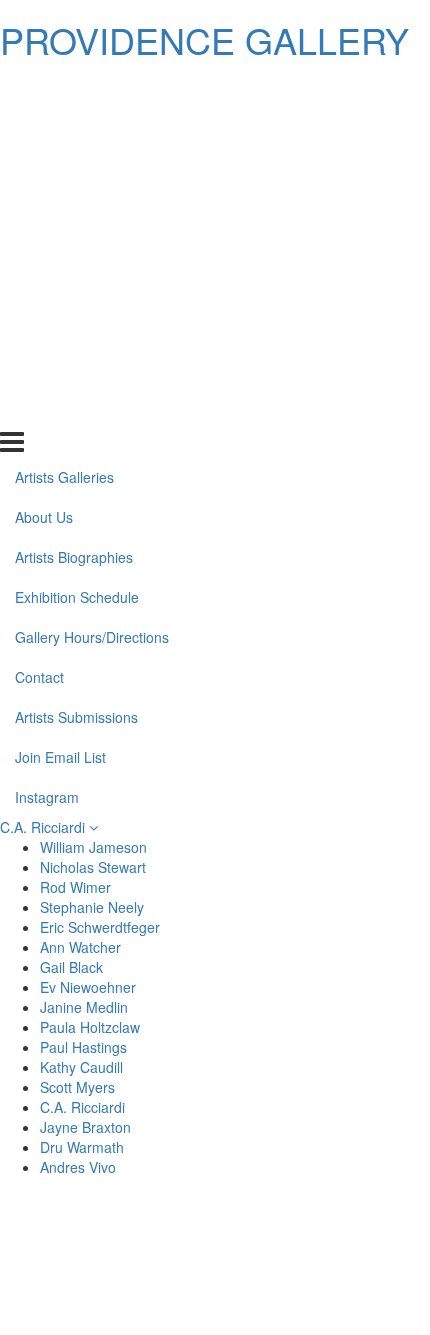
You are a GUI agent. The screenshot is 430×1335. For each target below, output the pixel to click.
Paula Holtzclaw (90, 1027)
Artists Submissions (76, 330)
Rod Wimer (75, 887)
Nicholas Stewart (93, 867)
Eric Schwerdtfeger (100, 927)
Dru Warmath (82, 1147)
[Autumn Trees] (320, 1261)
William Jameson (93, 847)
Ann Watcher (80, 947)
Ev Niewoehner (88, 987)
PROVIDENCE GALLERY (204, 39)
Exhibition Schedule (77, 210)
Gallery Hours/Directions (92, 250)
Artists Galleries (64, 90)
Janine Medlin (84, 1007)
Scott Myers (77, 1087)
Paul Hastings (83, 1047)
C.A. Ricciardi (44, 827)
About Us (44, 130)
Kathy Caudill (81, 1067)
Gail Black (71, 967)
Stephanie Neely (92, 907)
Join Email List (60, 369)
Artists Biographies (74, 170)
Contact (39, 290)
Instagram (47, 409)
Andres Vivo (78, 1167)
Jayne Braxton (85, 1127)
